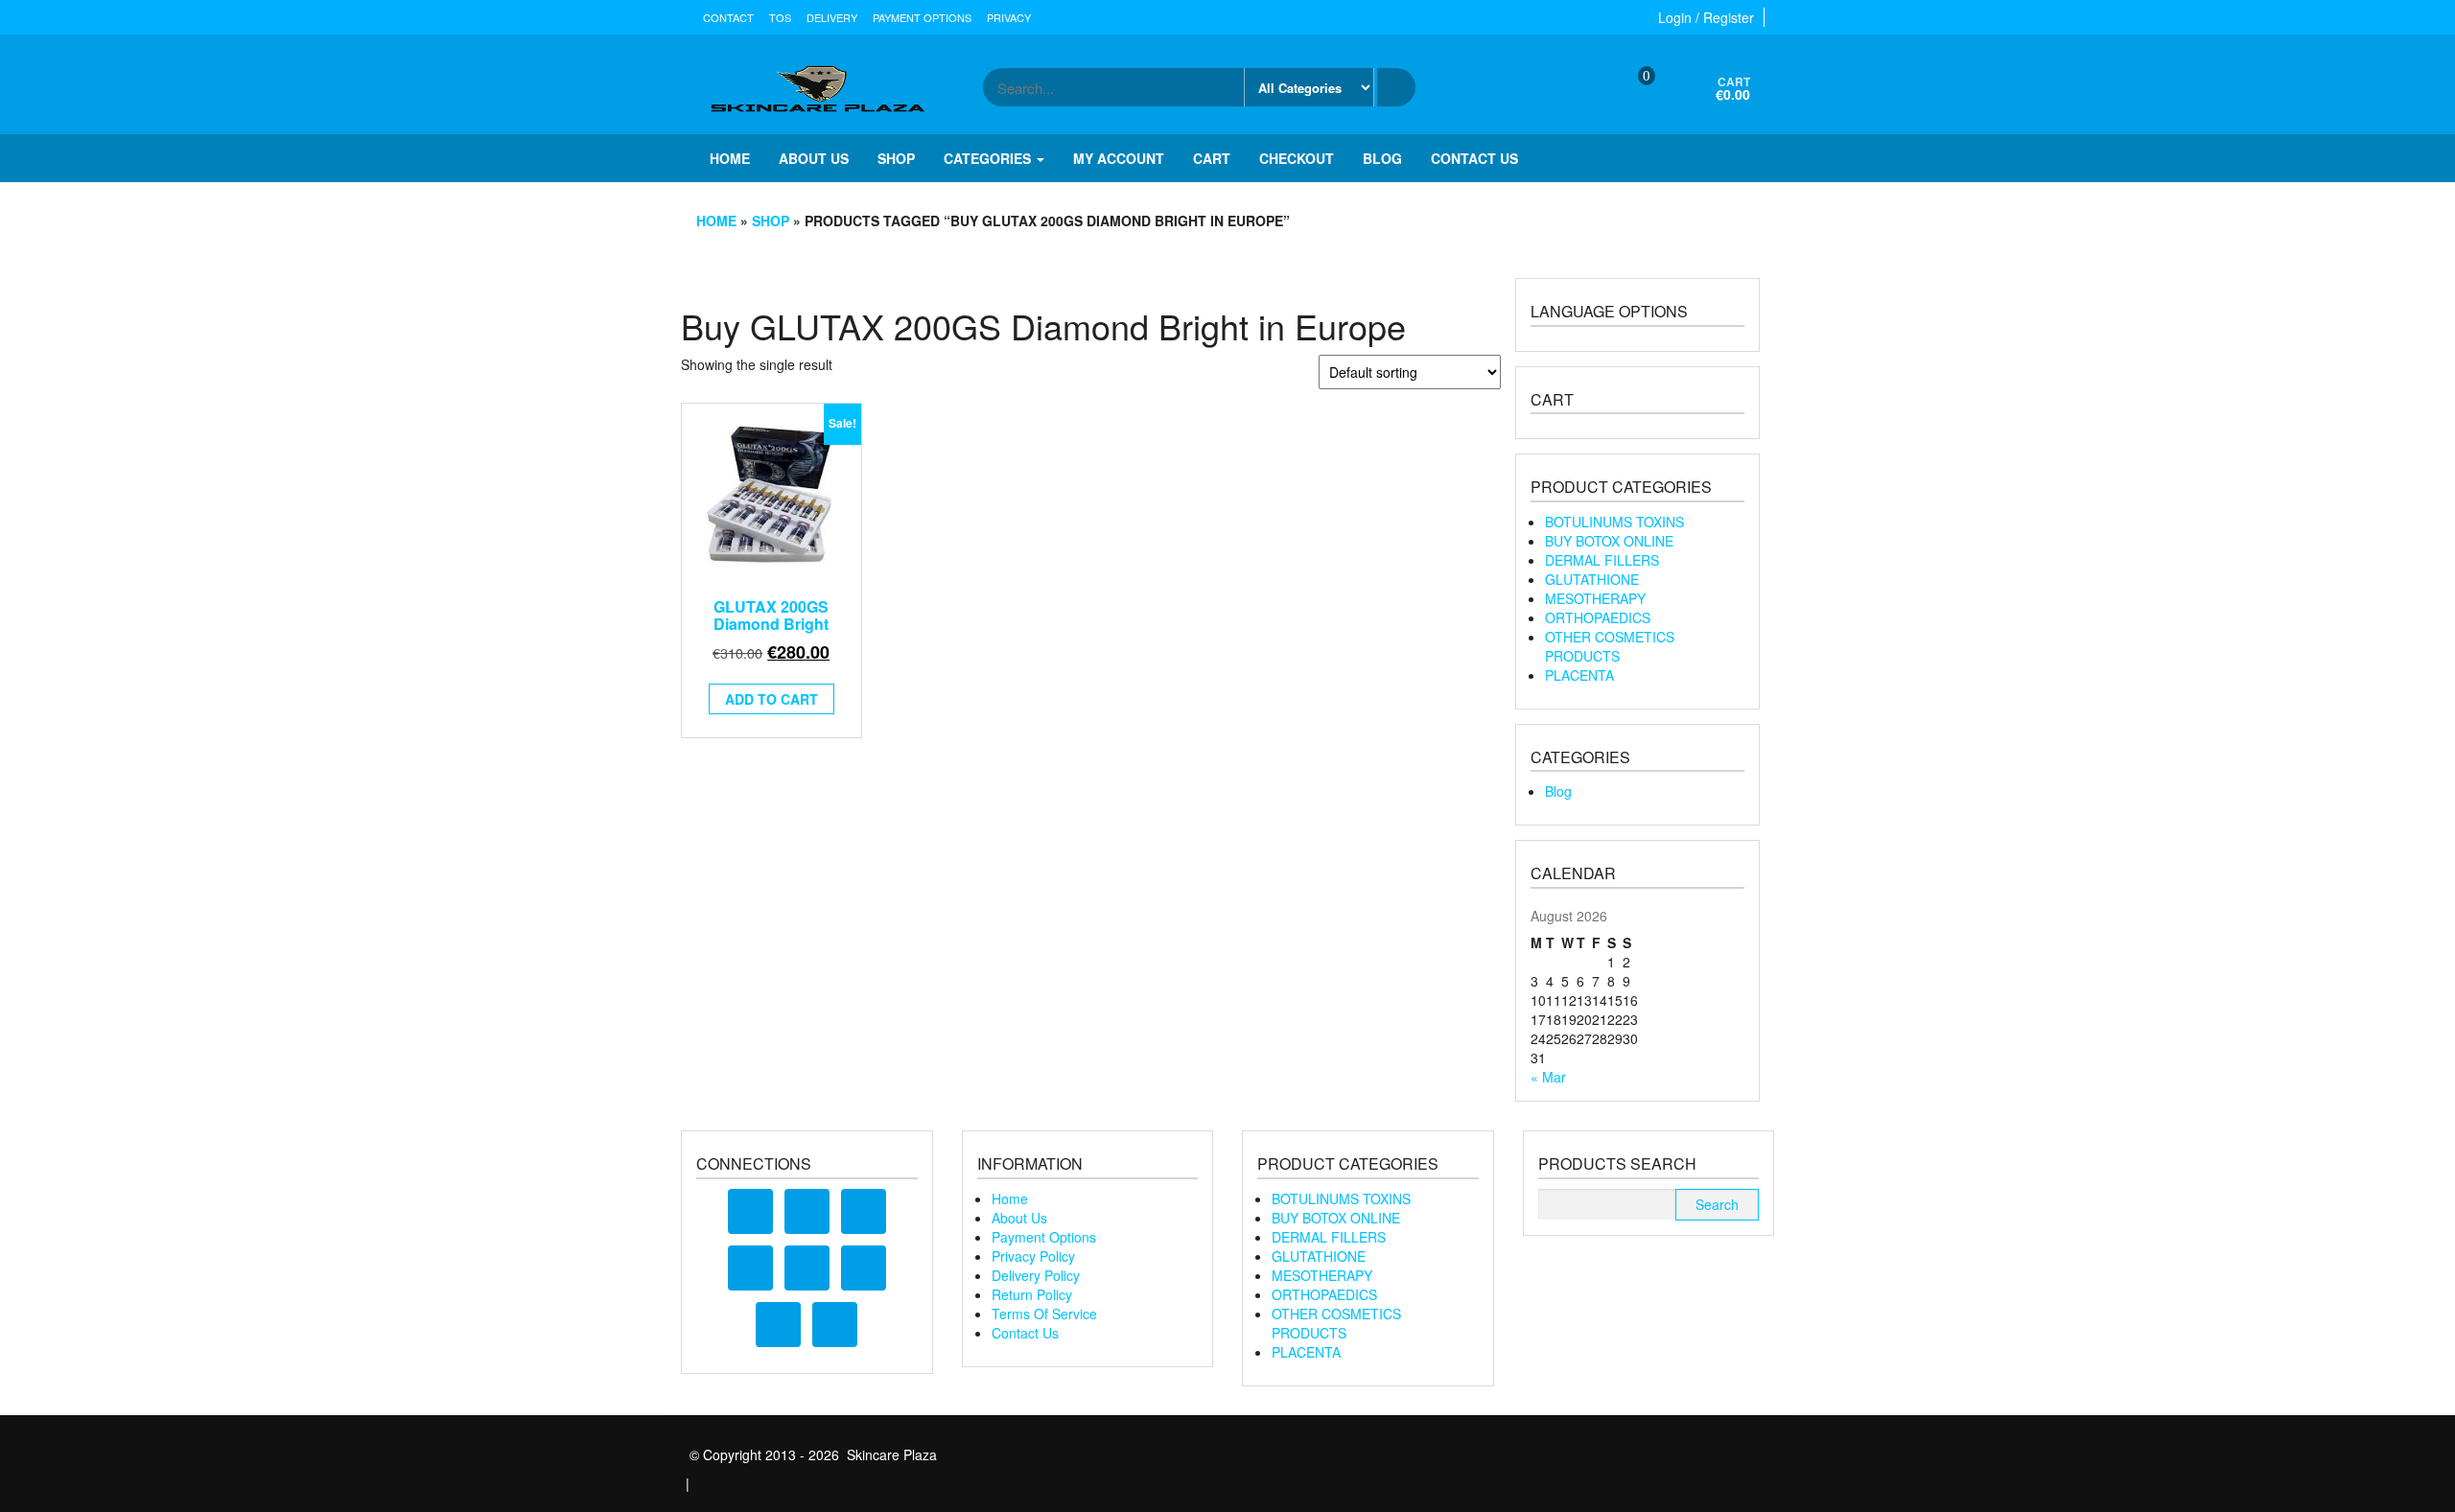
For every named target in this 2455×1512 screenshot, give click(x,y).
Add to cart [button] (772, 699)
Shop (896, 158)
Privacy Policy (1033, 1256)
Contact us (1474, 158)
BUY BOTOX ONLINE (1609, 541)
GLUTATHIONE (1592, 579)
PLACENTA (1579, 675)
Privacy (1009, 17)
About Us (1019, 1218)
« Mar (1548, 1077)
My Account (1119, 158)
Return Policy (1032, 1294)
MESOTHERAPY (1595, 598)
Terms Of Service (1044, 1314)
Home (730, 158)
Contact (728, 17)
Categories (989, 158)
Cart (1212, 158)
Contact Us (1025, 1333)
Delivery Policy (1036, 1275)
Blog (1382, 158)
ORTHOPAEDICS (1598, 617)
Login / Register (1706, 17)
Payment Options (922, 17)
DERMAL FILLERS (1602, 560)
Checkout (1297, 158)
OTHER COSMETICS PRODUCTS (1610, 646)
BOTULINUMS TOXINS (1614, 522)
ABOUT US (814, 158)
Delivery (832, 17)
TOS (780, 17)
